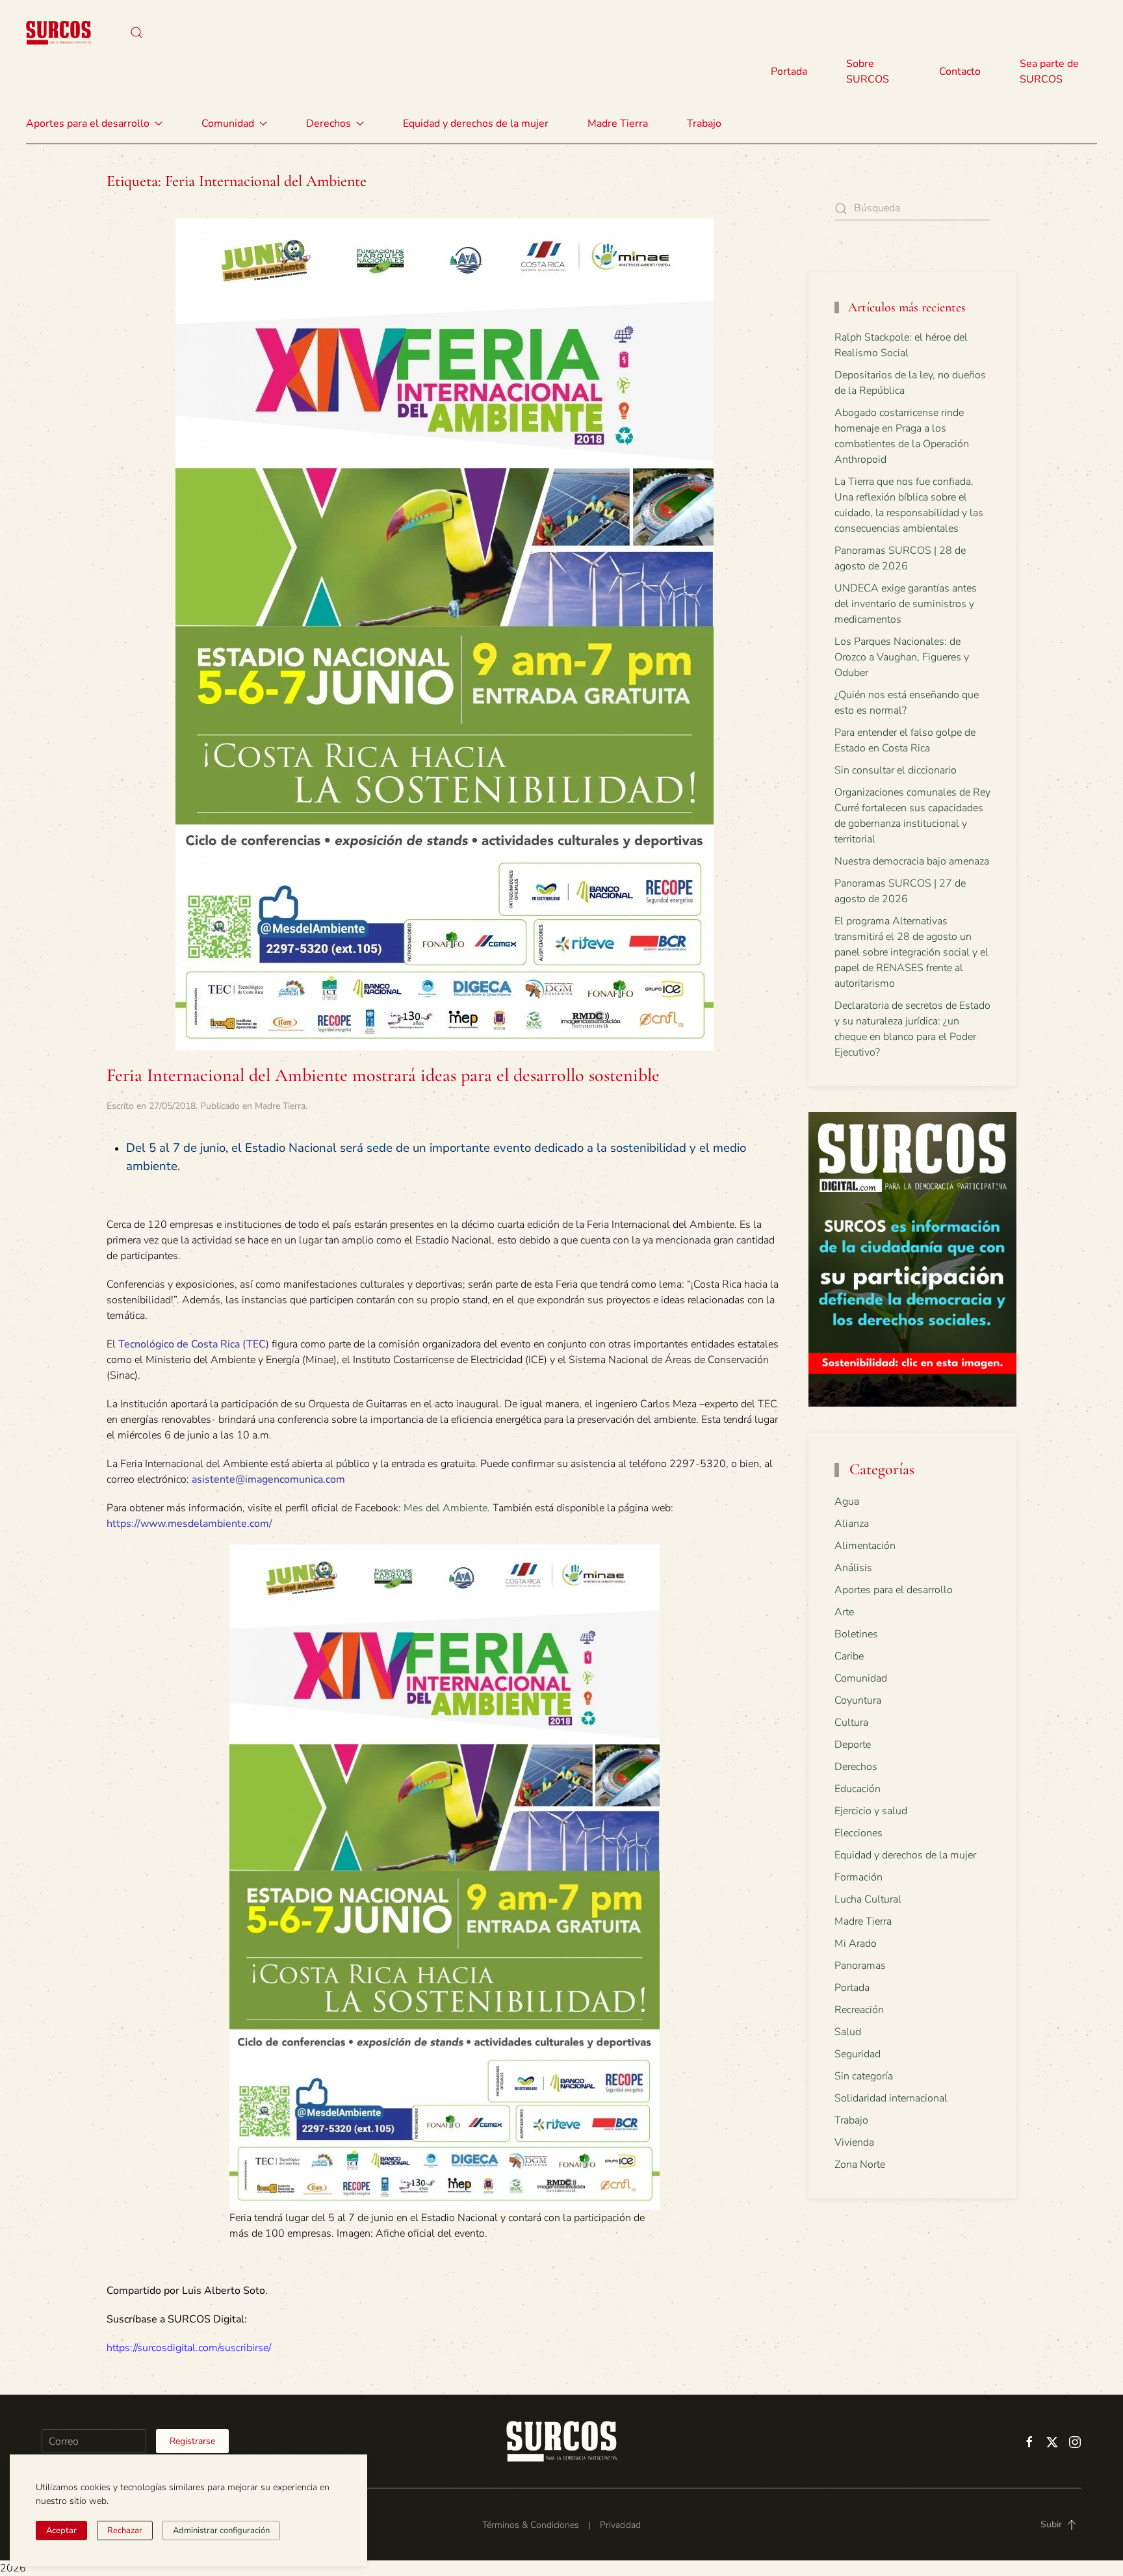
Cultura (851, 1723)
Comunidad (861, 1678)
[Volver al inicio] (58, 33)
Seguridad (858, 2054)
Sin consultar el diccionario (896, 770)
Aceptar (61, 2530)
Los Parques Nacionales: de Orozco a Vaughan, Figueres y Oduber (902, 657)
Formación (858, 1877)
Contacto (960, 72)
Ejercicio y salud (871, 1811)
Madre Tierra (618, 124)
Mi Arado (856, 1944)
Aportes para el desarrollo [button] (88, 124)
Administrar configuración (221, 2530)
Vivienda (854, 2142)
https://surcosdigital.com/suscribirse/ (189, 2348)
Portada (789, 72)
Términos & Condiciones (531, 2525)
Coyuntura (858, 1700)
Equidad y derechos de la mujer (476, 124)
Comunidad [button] (228, 124)
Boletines (856, 1634)
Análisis (853, 1568)
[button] (136, 33)
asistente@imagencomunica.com (268, 1479)
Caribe (849, 1656)
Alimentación (865, 1546)
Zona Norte (860, 2165)
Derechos (856, 1767)
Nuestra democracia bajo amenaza (912, 861)
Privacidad (620, 2525)
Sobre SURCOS (868, 72)
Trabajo (704, 124)
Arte (844, 1612)
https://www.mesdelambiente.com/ (189, 1524)
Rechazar (125, 2530)
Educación (858, 1789)
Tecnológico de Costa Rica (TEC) (194, 1344)
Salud (848, 2032)
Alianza (852, 1524)
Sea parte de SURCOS (1049, 72)
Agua (847, 1502)
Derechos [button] (329, 124)
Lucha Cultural (868, 1899)
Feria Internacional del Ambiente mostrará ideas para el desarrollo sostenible (383, 1075)
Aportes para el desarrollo (894, 1590)
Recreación (859, 2010)
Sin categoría (864, 2076)
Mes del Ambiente (445, 1508)
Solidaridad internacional (891, 2098)
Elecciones (858, 1833)
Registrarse (192, 2441)
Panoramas (860, 1966)
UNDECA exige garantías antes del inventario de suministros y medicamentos (906, 604)
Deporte (853, 1745)
